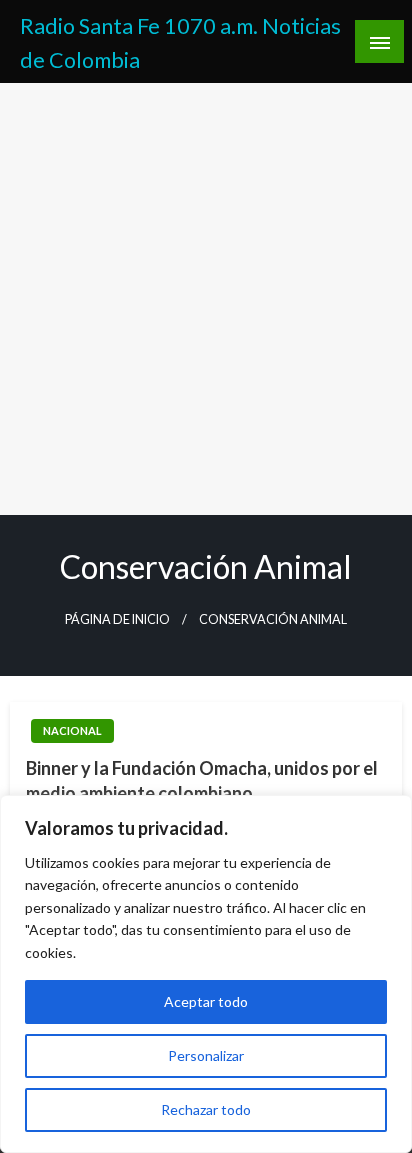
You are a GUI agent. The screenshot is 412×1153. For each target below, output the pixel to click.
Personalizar (206, 1055)
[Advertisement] (206, 299)
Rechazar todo (206, 1109)
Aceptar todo (206, 1001)
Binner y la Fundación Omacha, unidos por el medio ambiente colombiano (202, 780)
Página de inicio (117, 619)
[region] (206, 974)
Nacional (72, 730)
